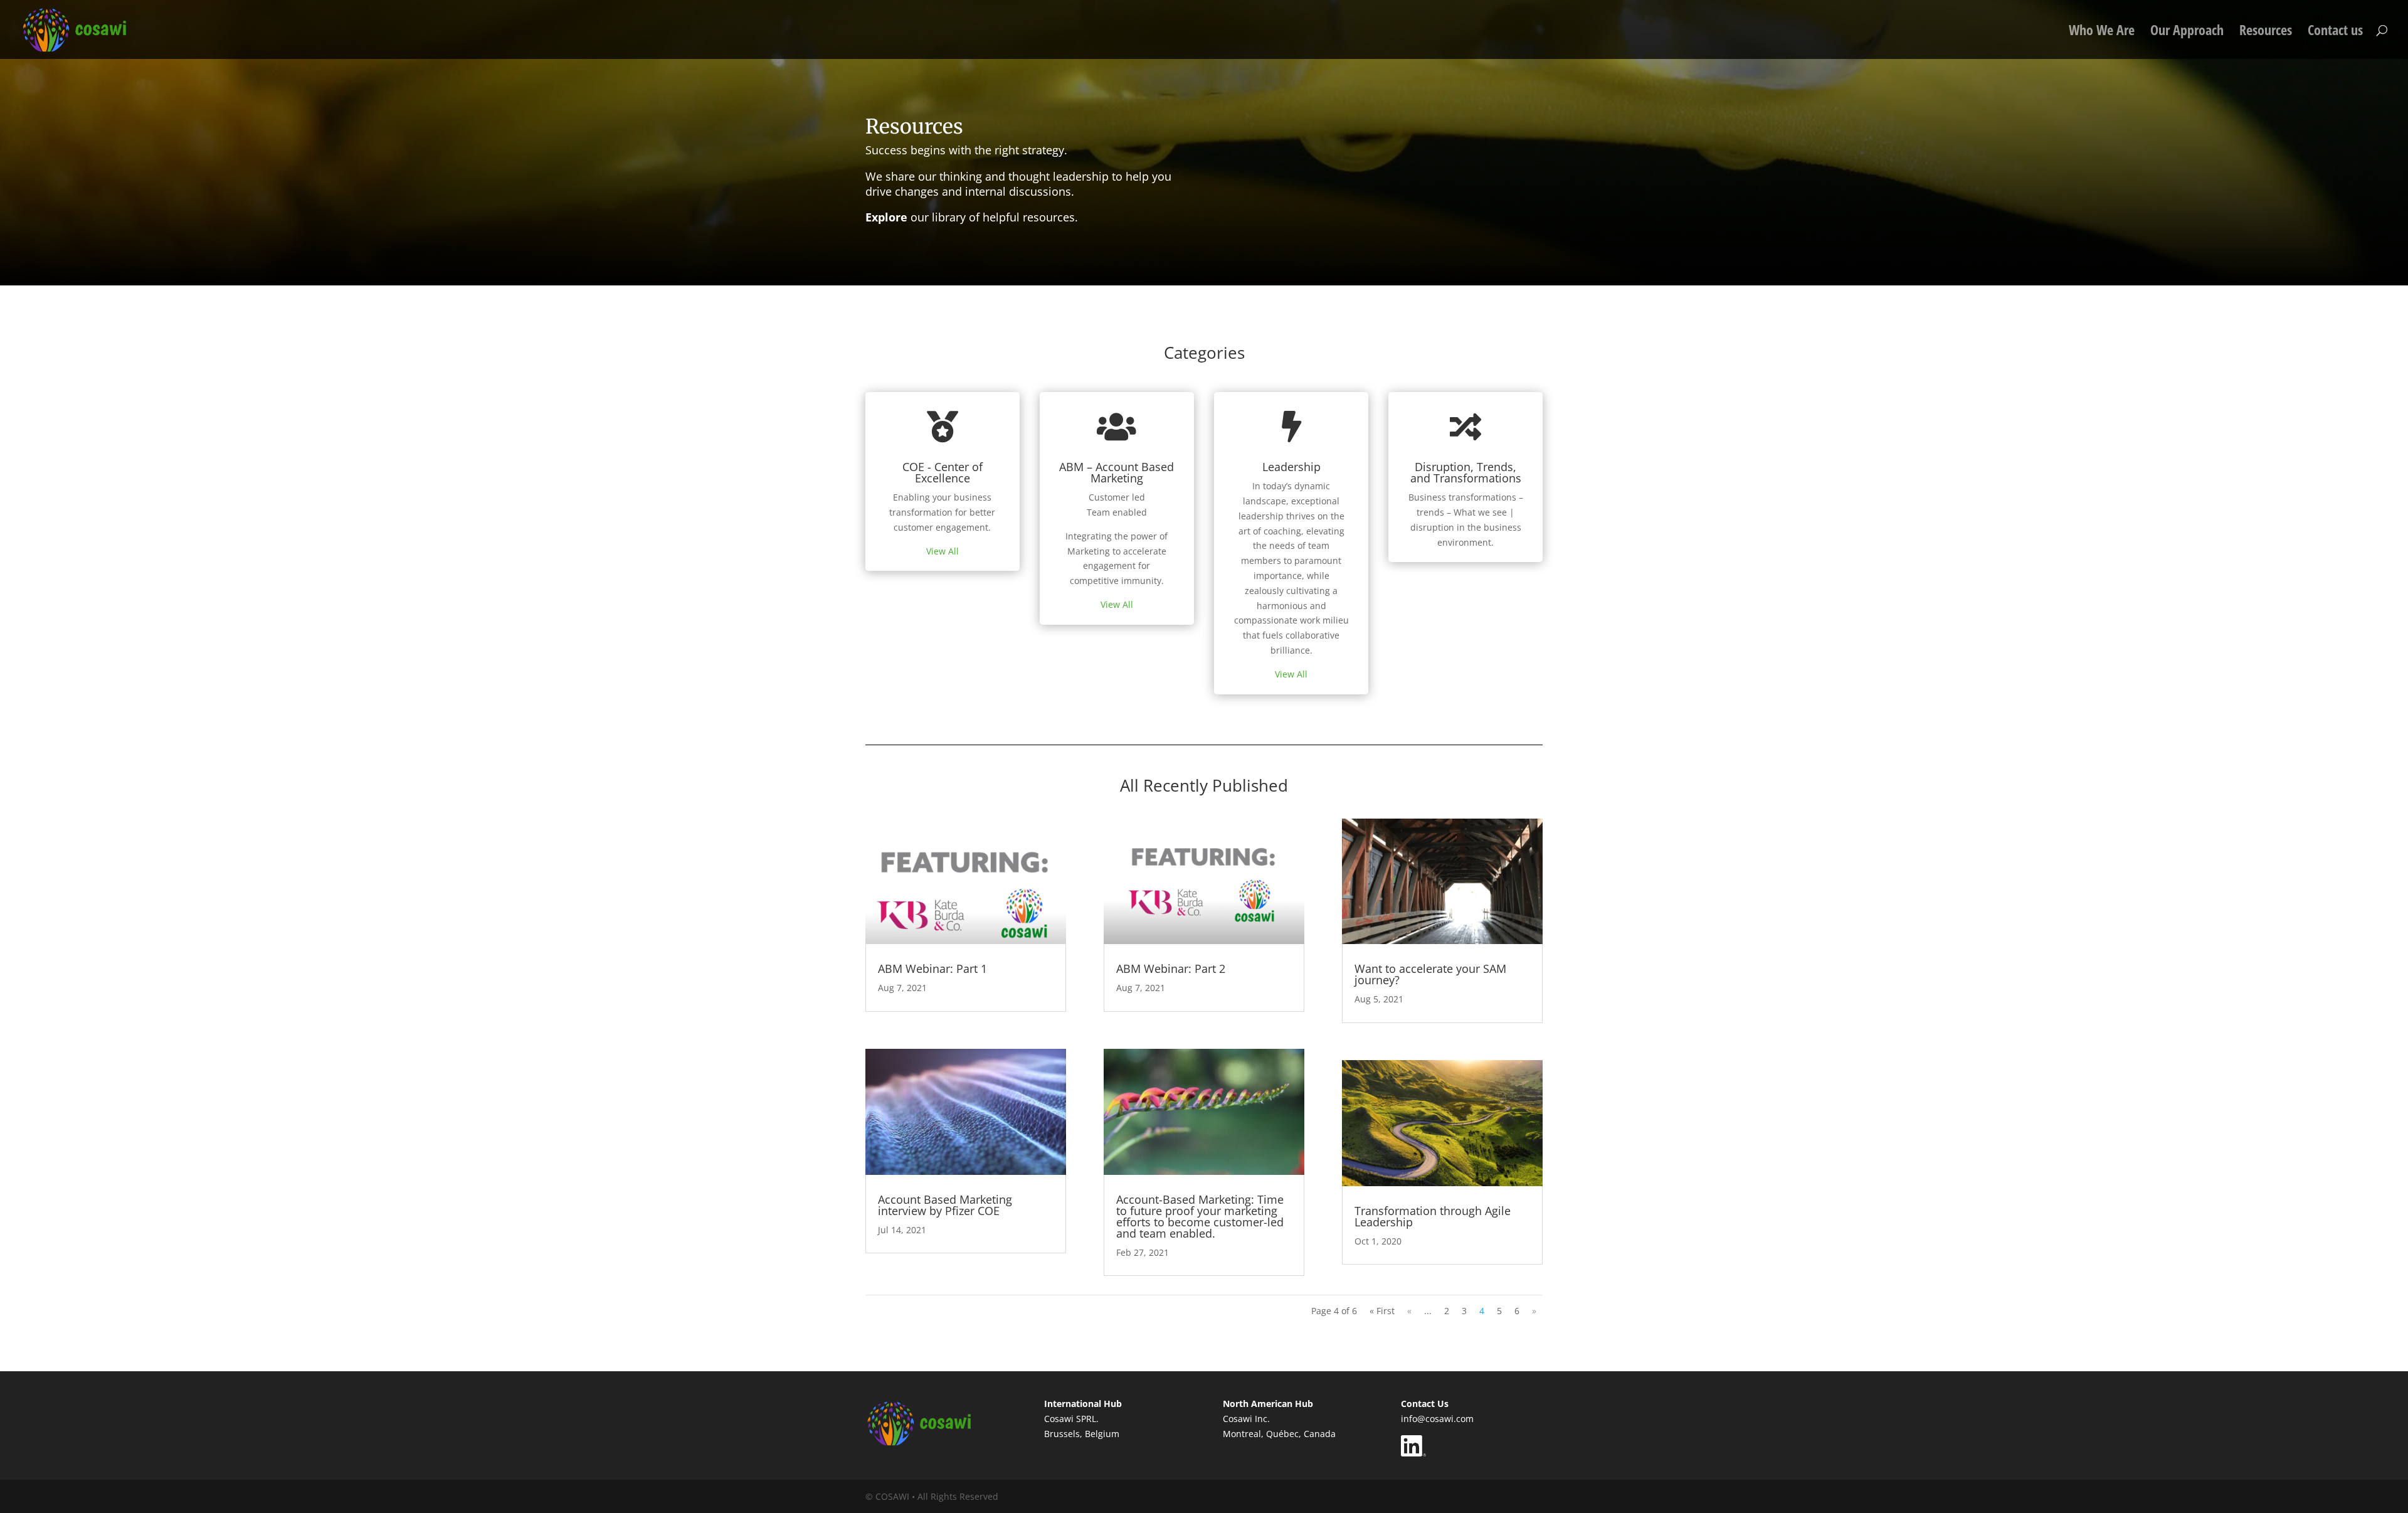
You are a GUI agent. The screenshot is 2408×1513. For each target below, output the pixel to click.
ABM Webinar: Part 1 (932, 969)
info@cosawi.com (1437, 1419)
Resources (2266, 32)
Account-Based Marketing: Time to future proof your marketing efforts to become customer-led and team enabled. (1200, 1216)
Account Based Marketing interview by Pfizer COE (945, 1205)
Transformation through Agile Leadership (1433, 1216)
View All (943, 551)
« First (1382, 1311)
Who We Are (2102, 32)
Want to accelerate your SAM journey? (1430, 974)
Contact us (2335, 32)
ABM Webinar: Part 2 (1171, 969)
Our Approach (2187, 32)
